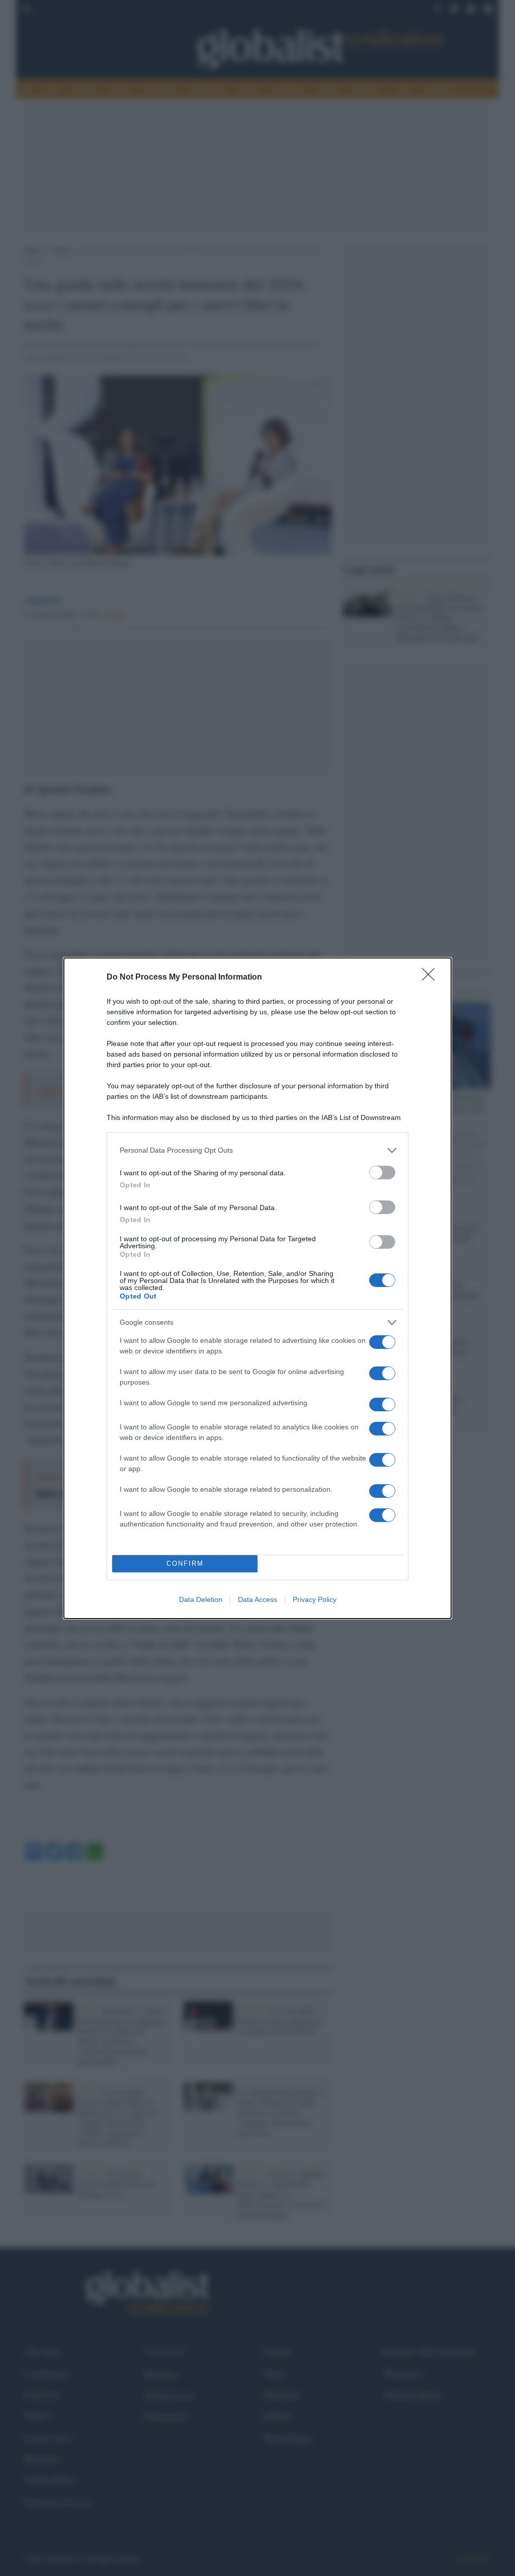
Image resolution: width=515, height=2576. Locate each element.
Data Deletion (201, 1599)
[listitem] (257, 1150)
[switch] (382, 1173)
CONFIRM (185, 1563)
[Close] (432, 978)
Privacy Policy (315, 1599)
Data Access (257, 1599)
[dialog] (257, 1288)
